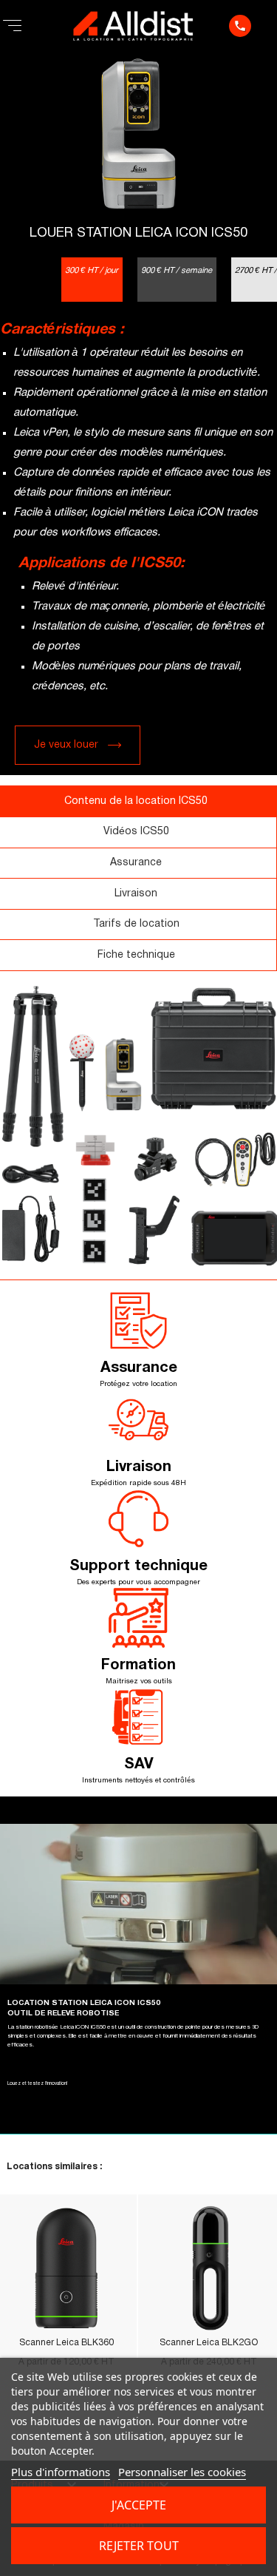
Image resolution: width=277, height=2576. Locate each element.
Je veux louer (66, 745)
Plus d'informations (61, 2472)
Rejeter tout (139, 2546)
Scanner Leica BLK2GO (209, 2343)
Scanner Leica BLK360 (66, 2343)
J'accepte (139, 2505)
